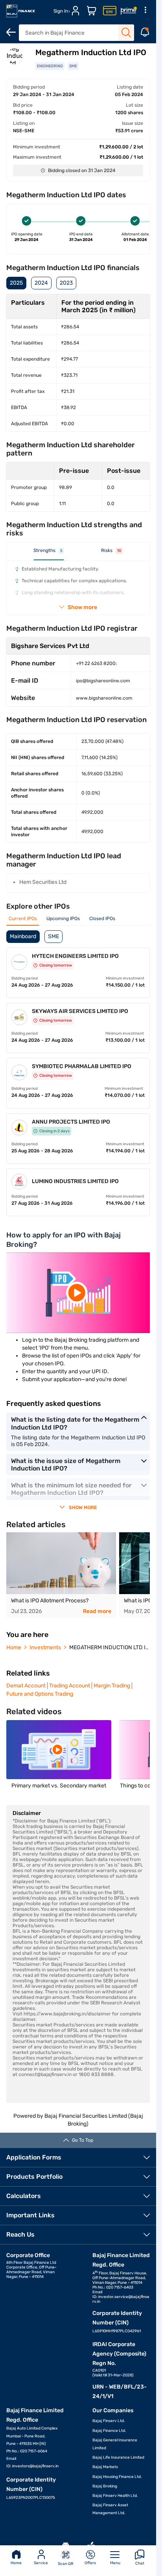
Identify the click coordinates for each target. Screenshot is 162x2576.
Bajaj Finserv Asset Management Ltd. (110, 2509)
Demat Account (26, 1686)
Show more (82, 607)
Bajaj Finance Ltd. (109, 2431)
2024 (41, 283)
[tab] (49, 554)
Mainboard (23, 936)
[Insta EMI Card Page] (110, 11)
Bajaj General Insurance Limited (115, 2444)
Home (16, 2563)
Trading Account (70, 1686)
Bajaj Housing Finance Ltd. (117, 2477)
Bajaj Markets (105, 2467)
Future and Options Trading (40, 1694)
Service (41, 2563)
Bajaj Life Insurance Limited (118, 2457)
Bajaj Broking (105, 2486)
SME (53, 936)
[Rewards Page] (129, 11)
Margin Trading (112, 1686)
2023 (66, 283)
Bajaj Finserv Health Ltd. (115, 2496)
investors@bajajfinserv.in (35, 2466)
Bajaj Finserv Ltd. (109, 2421)
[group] (61, 1575)
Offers (90, 2563)
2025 (16, 283)
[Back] (11, 32)
